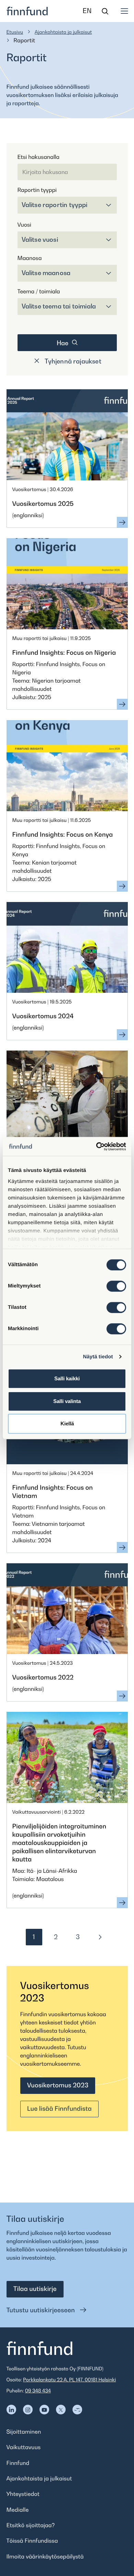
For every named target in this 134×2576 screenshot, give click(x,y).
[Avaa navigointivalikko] (124, 11)
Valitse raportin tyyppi (55, 205)
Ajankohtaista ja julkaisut (63, 32)
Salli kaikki (67, 1378)
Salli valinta (67, 1401)
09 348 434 (38, 2391)
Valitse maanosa (46, 273)
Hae (63, 343)
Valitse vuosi (40, 240)
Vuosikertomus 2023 (58, 2085)
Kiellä (67, 1423)
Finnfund (18, 2463)
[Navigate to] (11, 2410)
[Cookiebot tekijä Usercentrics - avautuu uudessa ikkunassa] (96, 1146)
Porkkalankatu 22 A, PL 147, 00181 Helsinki (69, 2380)
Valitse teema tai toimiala (59, 306)
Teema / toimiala (39, 291)
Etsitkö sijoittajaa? (31, 2525)
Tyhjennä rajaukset (72, 361)
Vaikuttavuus (24, 2447)
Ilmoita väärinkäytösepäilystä (45, 2556)
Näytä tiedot (98, 1357)
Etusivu (15, 32)
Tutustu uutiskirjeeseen (42, 2310)
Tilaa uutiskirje (35, 2289)
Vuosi (24, 225)
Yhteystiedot (23, 2494)
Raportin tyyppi (37, 190)
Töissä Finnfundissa (32, 2541)
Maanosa (30, 258)
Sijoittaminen (24, 2432)
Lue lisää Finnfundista (59, 2109)
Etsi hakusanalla (38, 157)
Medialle (18, 2510)
